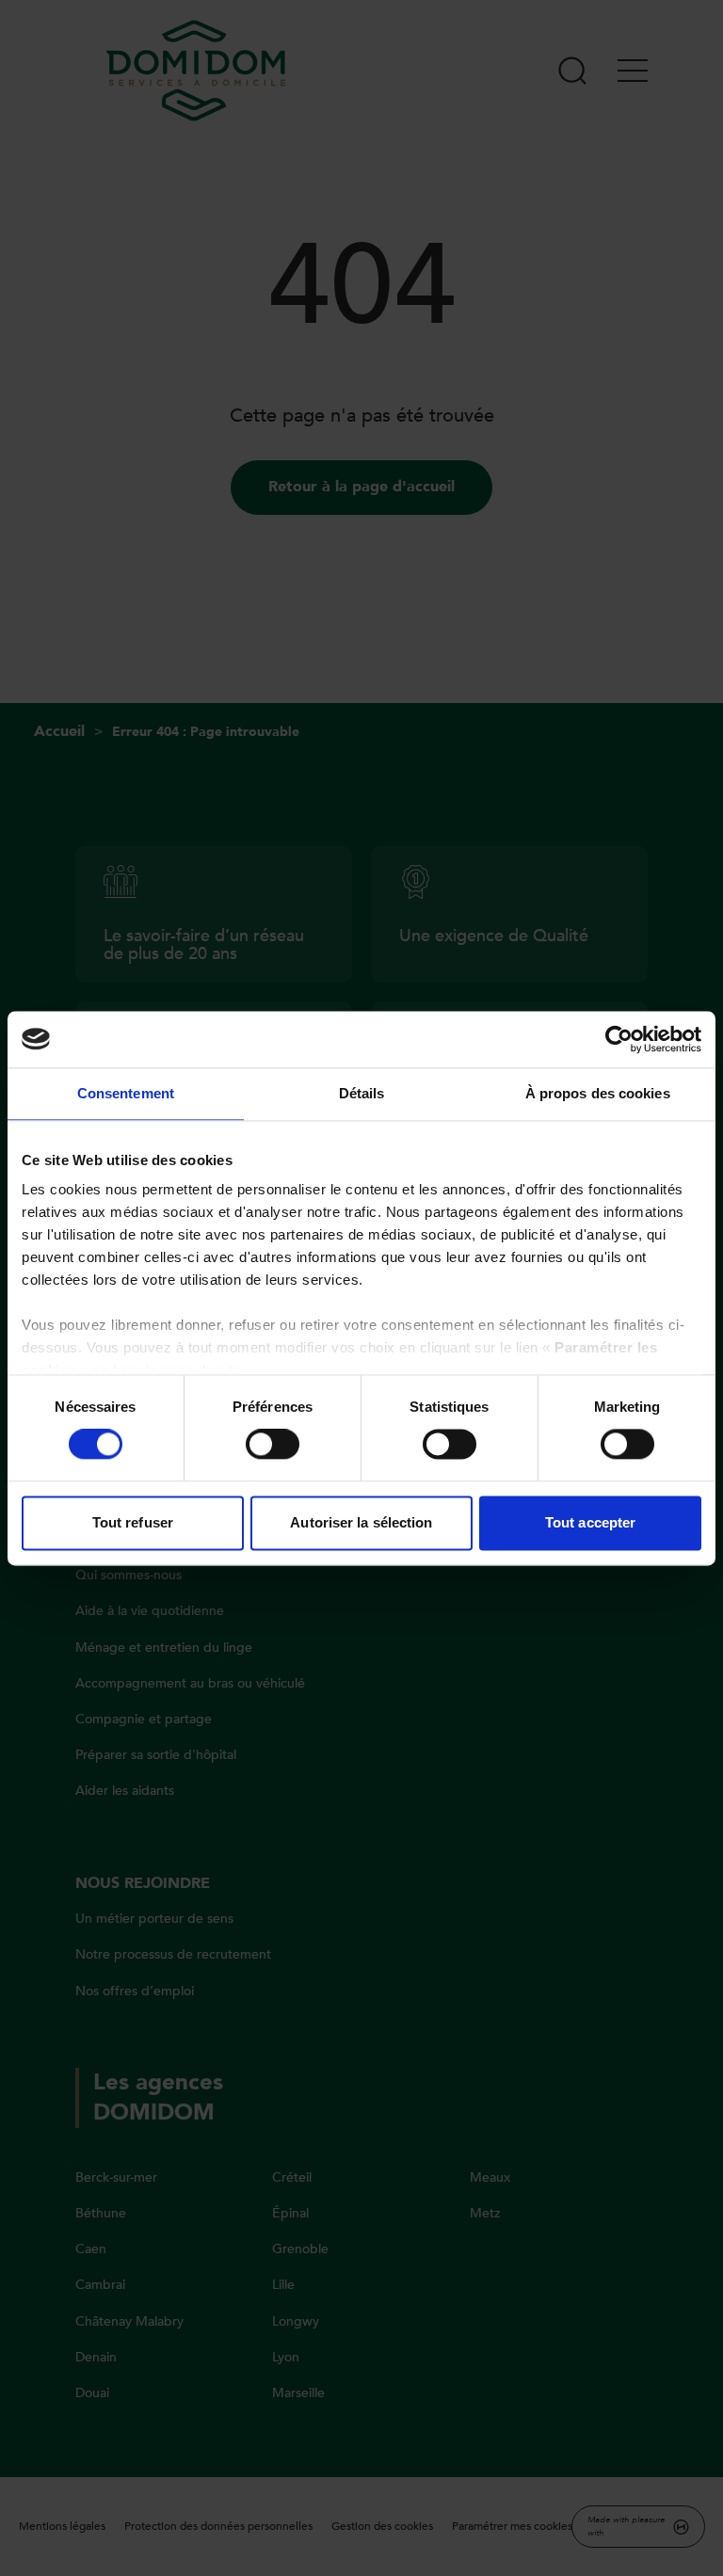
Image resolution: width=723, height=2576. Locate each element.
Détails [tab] (362, 1093)
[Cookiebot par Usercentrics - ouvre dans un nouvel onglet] (619, 1039)
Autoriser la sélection (361, 1522)
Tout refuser (133, 1522)
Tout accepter (590, 1522)
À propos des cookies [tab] (598, 1093)
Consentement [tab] (126, 1093)
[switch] (273, 1445)
